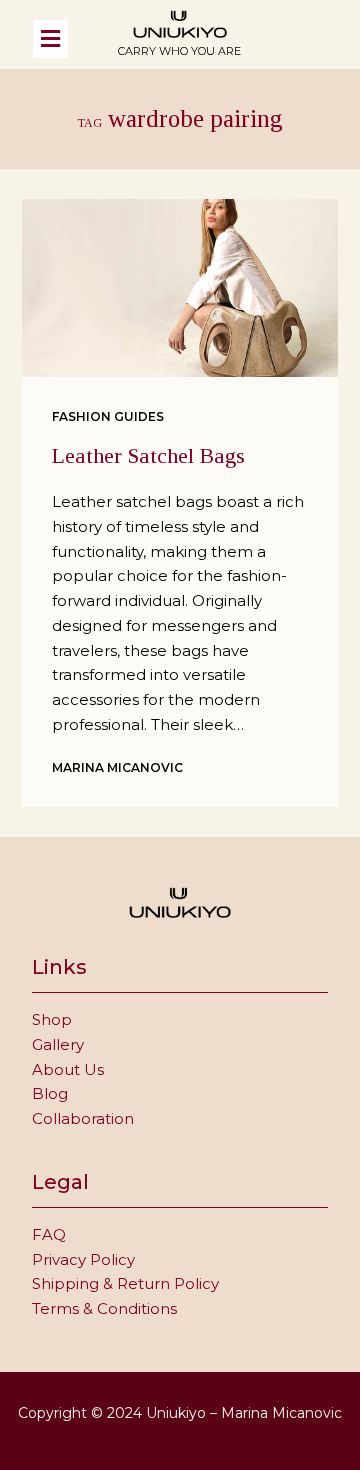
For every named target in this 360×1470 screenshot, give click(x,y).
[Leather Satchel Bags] (180, 288)
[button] (64, 39)
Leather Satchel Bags (148, 455)
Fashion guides (108, 416)
